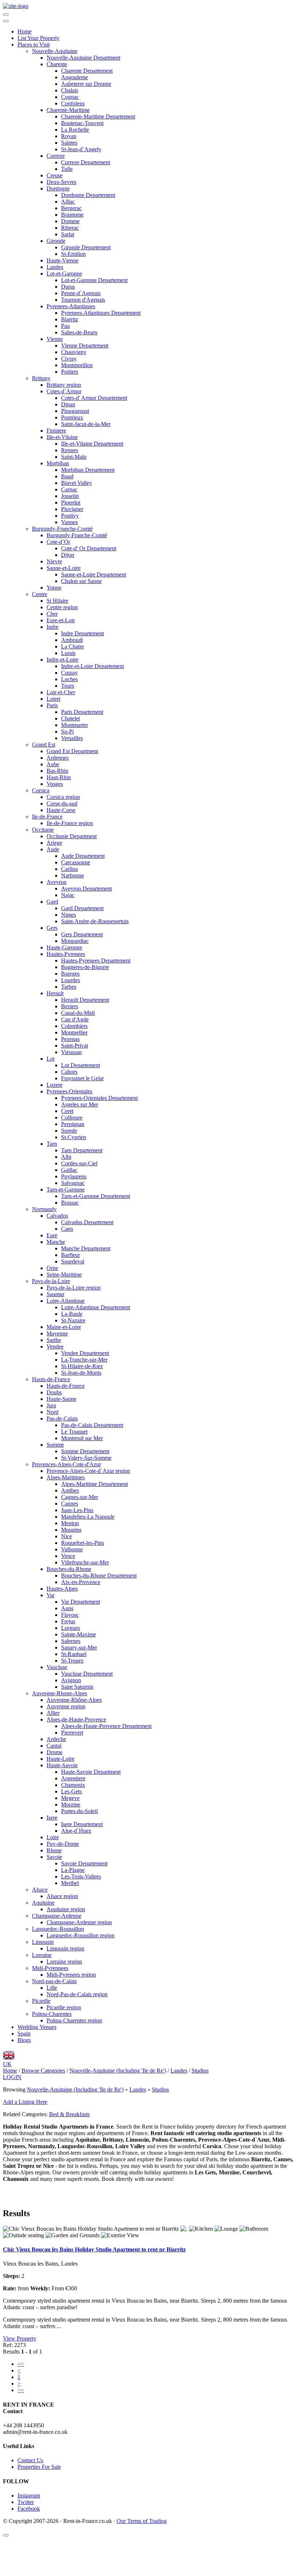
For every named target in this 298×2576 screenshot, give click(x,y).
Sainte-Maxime (78, 1634)
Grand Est (44, 745)
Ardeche (56, 1739)
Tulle (67, 169)
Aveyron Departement (86, 889)
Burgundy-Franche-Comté (62, 529)
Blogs (24, 2040)
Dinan (68, 404)
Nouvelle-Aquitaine (55, 51)
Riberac (70, 228)
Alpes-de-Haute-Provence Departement (106, 1726)
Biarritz (70, 319)
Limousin (43, 1942)
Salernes (71, 1641)
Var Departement (80, 1602)
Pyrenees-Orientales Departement (99, 1098)
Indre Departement (82, 633)
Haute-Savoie (62, 1765)
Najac (68, 895)
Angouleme (74, 77)
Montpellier (74, 1032)
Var (51, 1595)
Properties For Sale (39, 2467)
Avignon (71, 1680)
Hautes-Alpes (62, 1589)
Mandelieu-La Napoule (88, 1517)
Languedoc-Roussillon (58, 1929)
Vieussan (71, 1052)
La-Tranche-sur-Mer (84, 1360)
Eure (52, 1235)
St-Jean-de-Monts (81, 1373)
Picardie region (64, 2007)
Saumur (55, 1294)
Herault (55, 993)
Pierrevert (72, 1733)
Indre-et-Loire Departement (92, 666)
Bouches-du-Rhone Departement (99, 1576)
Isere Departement (82, 1824)
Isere (52, 1818)
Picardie (41, 2001)
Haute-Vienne (63, 260)
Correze (56, 156)
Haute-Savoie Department (91, 1772)
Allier (53, 1713)
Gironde (56, 241)
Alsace (40, 1890)
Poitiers (70, 372)
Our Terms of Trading (142, 2521)
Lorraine (42, 1955)
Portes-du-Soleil (79, 1811)
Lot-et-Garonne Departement (94, 280)
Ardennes (58, 758)
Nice (67, 1536)
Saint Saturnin (77, 1687)
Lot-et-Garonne (64, 274)
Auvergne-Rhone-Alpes (60, 1693)
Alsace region (62, 1896)
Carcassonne (76, 862)
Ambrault (72, 640)
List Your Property (39, 38)
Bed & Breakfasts (69, 2114)
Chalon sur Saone (81, 581)
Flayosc (70, 1615)
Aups (67, 1608)
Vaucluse (57, 1667)
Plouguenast (75, 411)
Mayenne (57, 1333)
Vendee (55, 1347)
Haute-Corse (61, 810)
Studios (160, 2089)
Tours (68, 686)
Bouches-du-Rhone (69, 1569)
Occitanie (43, 830)
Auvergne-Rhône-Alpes (74, 1700)
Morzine (71, 1805)
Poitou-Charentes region (74, 2020)
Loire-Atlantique (66, 1301)
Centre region (62, 607)
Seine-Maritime (64, 1275)
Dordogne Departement (88, 195)
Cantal (54, 1746)
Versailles (72, 738)
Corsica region (63, 797)
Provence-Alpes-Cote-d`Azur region (88, 1471)
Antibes (70, 1490)
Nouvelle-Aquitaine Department (83, 58)
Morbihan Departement (88, 470)
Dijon (68, 555)
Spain (24, 2034)
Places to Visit (34, 45)
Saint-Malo (74, 457)
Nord (53, 1412)
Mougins (71, 1530)
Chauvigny (74, 352)
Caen (67, 1229)
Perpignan (73, 1124)
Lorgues (71, 1628)
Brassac (70, 1203)
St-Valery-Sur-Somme (86, 1458)
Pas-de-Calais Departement (92, 1425)
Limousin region (65, 1948)
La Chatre (73, 646)
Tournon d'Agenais (83, 300)
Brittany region (64, 385)
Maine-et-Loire (64, 1327)
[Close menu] (6, 21)
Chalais (70, 90)
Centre (40, 594)
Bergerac (71, 208)
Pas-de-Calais (62, 1418)
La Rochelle (75, 130)
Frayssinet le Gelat (82, 1078)
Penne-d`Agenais (81, 293)
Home (25, 31)
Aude (53, 849)
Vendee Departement (85, 1353)
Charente (57, 64)
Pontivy (70, 516)
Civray (69, 359)
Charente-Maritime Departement (98, 116)
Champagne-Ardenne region (79, 1922)
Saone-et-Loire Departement (94, 574)
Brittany (41, 378)
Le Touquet (74, 1432)
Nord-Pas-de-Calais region (77, 1994)
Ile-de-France (47, 817)
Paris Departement (82, 712)
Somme (55, 1445)
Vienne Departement (85, 345)
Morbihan (58, 463)
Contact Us (30, 2460)
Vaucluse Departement (87, 1674)
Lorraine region (64, 1962)
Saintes (69, 143)
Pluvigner (72, 509)
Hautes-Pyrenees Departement (96, 961)
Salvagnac (73, 1183)
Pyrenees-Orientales (69, 1091)
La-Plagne (73, 1870)
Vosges (55, 784)
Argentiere (73, 1778)
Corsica (41, 790)
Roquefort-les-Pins (82, 1543)
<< (21, 2364)
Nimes (69, 915)
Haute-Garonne (64, 947)
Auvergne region (66, 1706)
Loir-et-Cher (61, 692)
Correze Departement (86, 162)
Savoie (54, 1857)
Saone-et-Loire (64, 568)
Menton (70, 1523)
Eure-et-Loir (61, 620)
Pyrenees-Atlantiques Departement (101, 313)
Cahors (69, 1072)
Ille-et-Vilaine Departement (92, 444)
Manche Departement (86, 1248)
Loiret (53, 699)
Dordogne (58, 188)
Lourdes (71, 980)
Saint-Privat (74, 1046)
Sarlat (68, 234)
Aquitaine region (66, 1909)
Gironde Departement (86, 247)
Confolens (73, 103)
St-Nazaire (73, 1320)
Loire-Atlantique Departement (96, 1307)
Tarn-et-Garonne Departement (96, 1196)
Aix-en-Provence (81, 1582)
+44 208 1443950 (23, 2425)
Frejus (68, 1621)
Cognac (70, 97)
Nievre (54, 561)
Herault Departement (85, 1000)
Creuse (55, 175)
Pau (65, 326)
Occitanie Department (72, 836)
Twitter (26, 2502)
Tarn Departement (82, 1150)
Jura (51, 1405)
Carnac (69, 489)
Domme (70, 221)
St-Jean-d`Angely (81, 149)
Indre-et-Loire (63, 660)
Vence (68, 1556)
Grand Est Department (72, 751)
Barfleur (71, 1255)
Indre (53, 627)
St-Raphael (74, 1654)
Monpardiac (75, 941)
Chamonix (73, 1785)
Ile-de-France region (70, 823)
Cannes (70, 1504)
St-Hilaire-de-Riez (82, 1366)
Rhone (54, 1850)
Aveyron (57, 882)
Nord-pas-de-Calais (54, 1981)
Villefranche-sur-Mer (85, 1562)
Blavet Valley (76, 483)
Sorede (69, 1131)
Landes (55, 267)
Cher (52, 614)
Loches (69, 679)
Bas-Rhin (57, 771)
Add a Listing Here (25, 2102)
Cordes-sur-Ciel (79, 1163)
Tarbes (69, 987)
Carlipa (69, 869)
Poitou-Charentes (52, 2014)
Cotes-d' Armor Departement (94, 398)
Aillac (68, 202)
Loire (53, 1837)
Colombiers (74, 1026)
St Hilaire (57, 601)
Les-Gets (71, 1791)
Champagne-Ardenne (57, 1916)
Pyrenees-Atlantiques (71, 306)
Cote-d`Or (58, 542)
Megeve (70, 1798)
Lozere (55, 1085)
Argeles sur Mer (80, 1104)
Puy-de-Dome (63, 1844)
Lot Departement (80, 1065)
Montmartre (74, 725)
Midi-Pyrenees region (71, 1975)
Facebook (29, 2509)
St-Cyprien (74, 1137)
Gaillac (69, 1170)
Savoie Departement (84, 1863)
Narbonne (73, 875)
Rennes (70, 450)
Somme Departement (85, 1451)
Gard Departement (82, 908)
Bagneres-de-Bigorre (85, 967)
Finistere (56, 431)
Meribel (70, 1883)
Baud (67, 476)
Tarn (52, 1144)
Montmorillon (77, 365)
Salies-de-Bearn (79, 332)
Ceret (67, 1111)
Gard (52, 902)
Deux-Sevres (61, 182)
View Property (20, 2338)
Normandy (44, 1209)
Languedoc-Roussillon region (80, 1935)
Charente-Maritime (68, 110)
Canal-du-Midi (78, 1013)
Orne (52, 1268)
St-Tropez (72, 1661)
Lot (51, 1059)
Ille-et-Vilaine (62, 437)
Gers (52, 928)
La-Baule (72, 1314)
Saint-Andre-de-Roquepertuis (95, 921)
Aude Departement (83, 856)
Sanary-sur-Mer (79, 1647)
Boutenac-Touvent (82, 123)
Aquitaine (43, 1903)
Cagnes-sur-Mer (80, 1497)
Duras (68, 287)
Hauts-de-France (51, 1379)
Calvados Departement (87, 1222)
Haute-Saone (61, 1399)
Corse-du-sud (62, 803)
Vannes (69, 522)
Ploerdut (71, 503)
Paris (52, 705)
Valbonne (72, 1549)
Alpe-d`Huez (76, 1831)
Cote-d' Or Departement (89, 548)
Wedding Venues (37, 2027)
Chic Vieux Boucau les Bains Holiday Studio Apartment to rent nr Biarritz (94, 2249)
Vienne (55, 339)
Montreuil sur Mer (82, 1438)
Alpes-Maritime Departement (94, 1484)
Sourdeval (73, 1261)
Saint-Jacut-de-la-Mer (86, 424)
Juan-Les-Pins (77, 1510)
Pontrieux (72, 417)
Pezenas (70, 1039)
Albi (66, 1157)
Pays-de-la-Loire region (74, 1288)
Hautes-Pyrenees (66, 954)
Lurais (68, 653)
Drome (55, 1752)
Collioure (72, 1118)
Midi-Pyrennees (50, 1968)
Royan (69, 136)
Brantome (72, 215)
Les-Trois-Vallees (81, 1876)
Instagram (29, 2495)
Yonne (54, 588)
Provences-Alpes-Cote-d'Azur (67, 1464)
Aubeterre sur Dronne (86, 84)
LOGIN (12, 2077)
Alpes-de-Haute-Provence (76, 1719)
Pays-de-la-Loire (51, 1281)
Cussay (69, 673)
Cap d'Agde (75, 1019)
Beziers (70, 1006)
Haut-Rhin (59, 777)
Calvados (57, 1216)
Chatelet (71, 718)
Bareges (70, 974)
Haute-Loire (61, 1759)
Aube (53, 764)
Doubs (54, 1392)
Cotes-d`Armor (64, 391)
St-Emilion (73, 254)
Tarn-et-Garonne (66, 1189)
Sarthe (54, 1340)
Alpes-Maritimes (66, 1477)
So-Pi (67, 732)
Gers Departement (82, 934)
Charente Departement (87, 71)
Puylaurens (74, 1176)
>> (21, 2390)
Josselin (70, 496)
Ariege (54, 843)
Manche (56, 1242)
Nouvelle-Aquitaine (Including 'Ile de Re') (75, 2089)
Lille (52, 1988)
